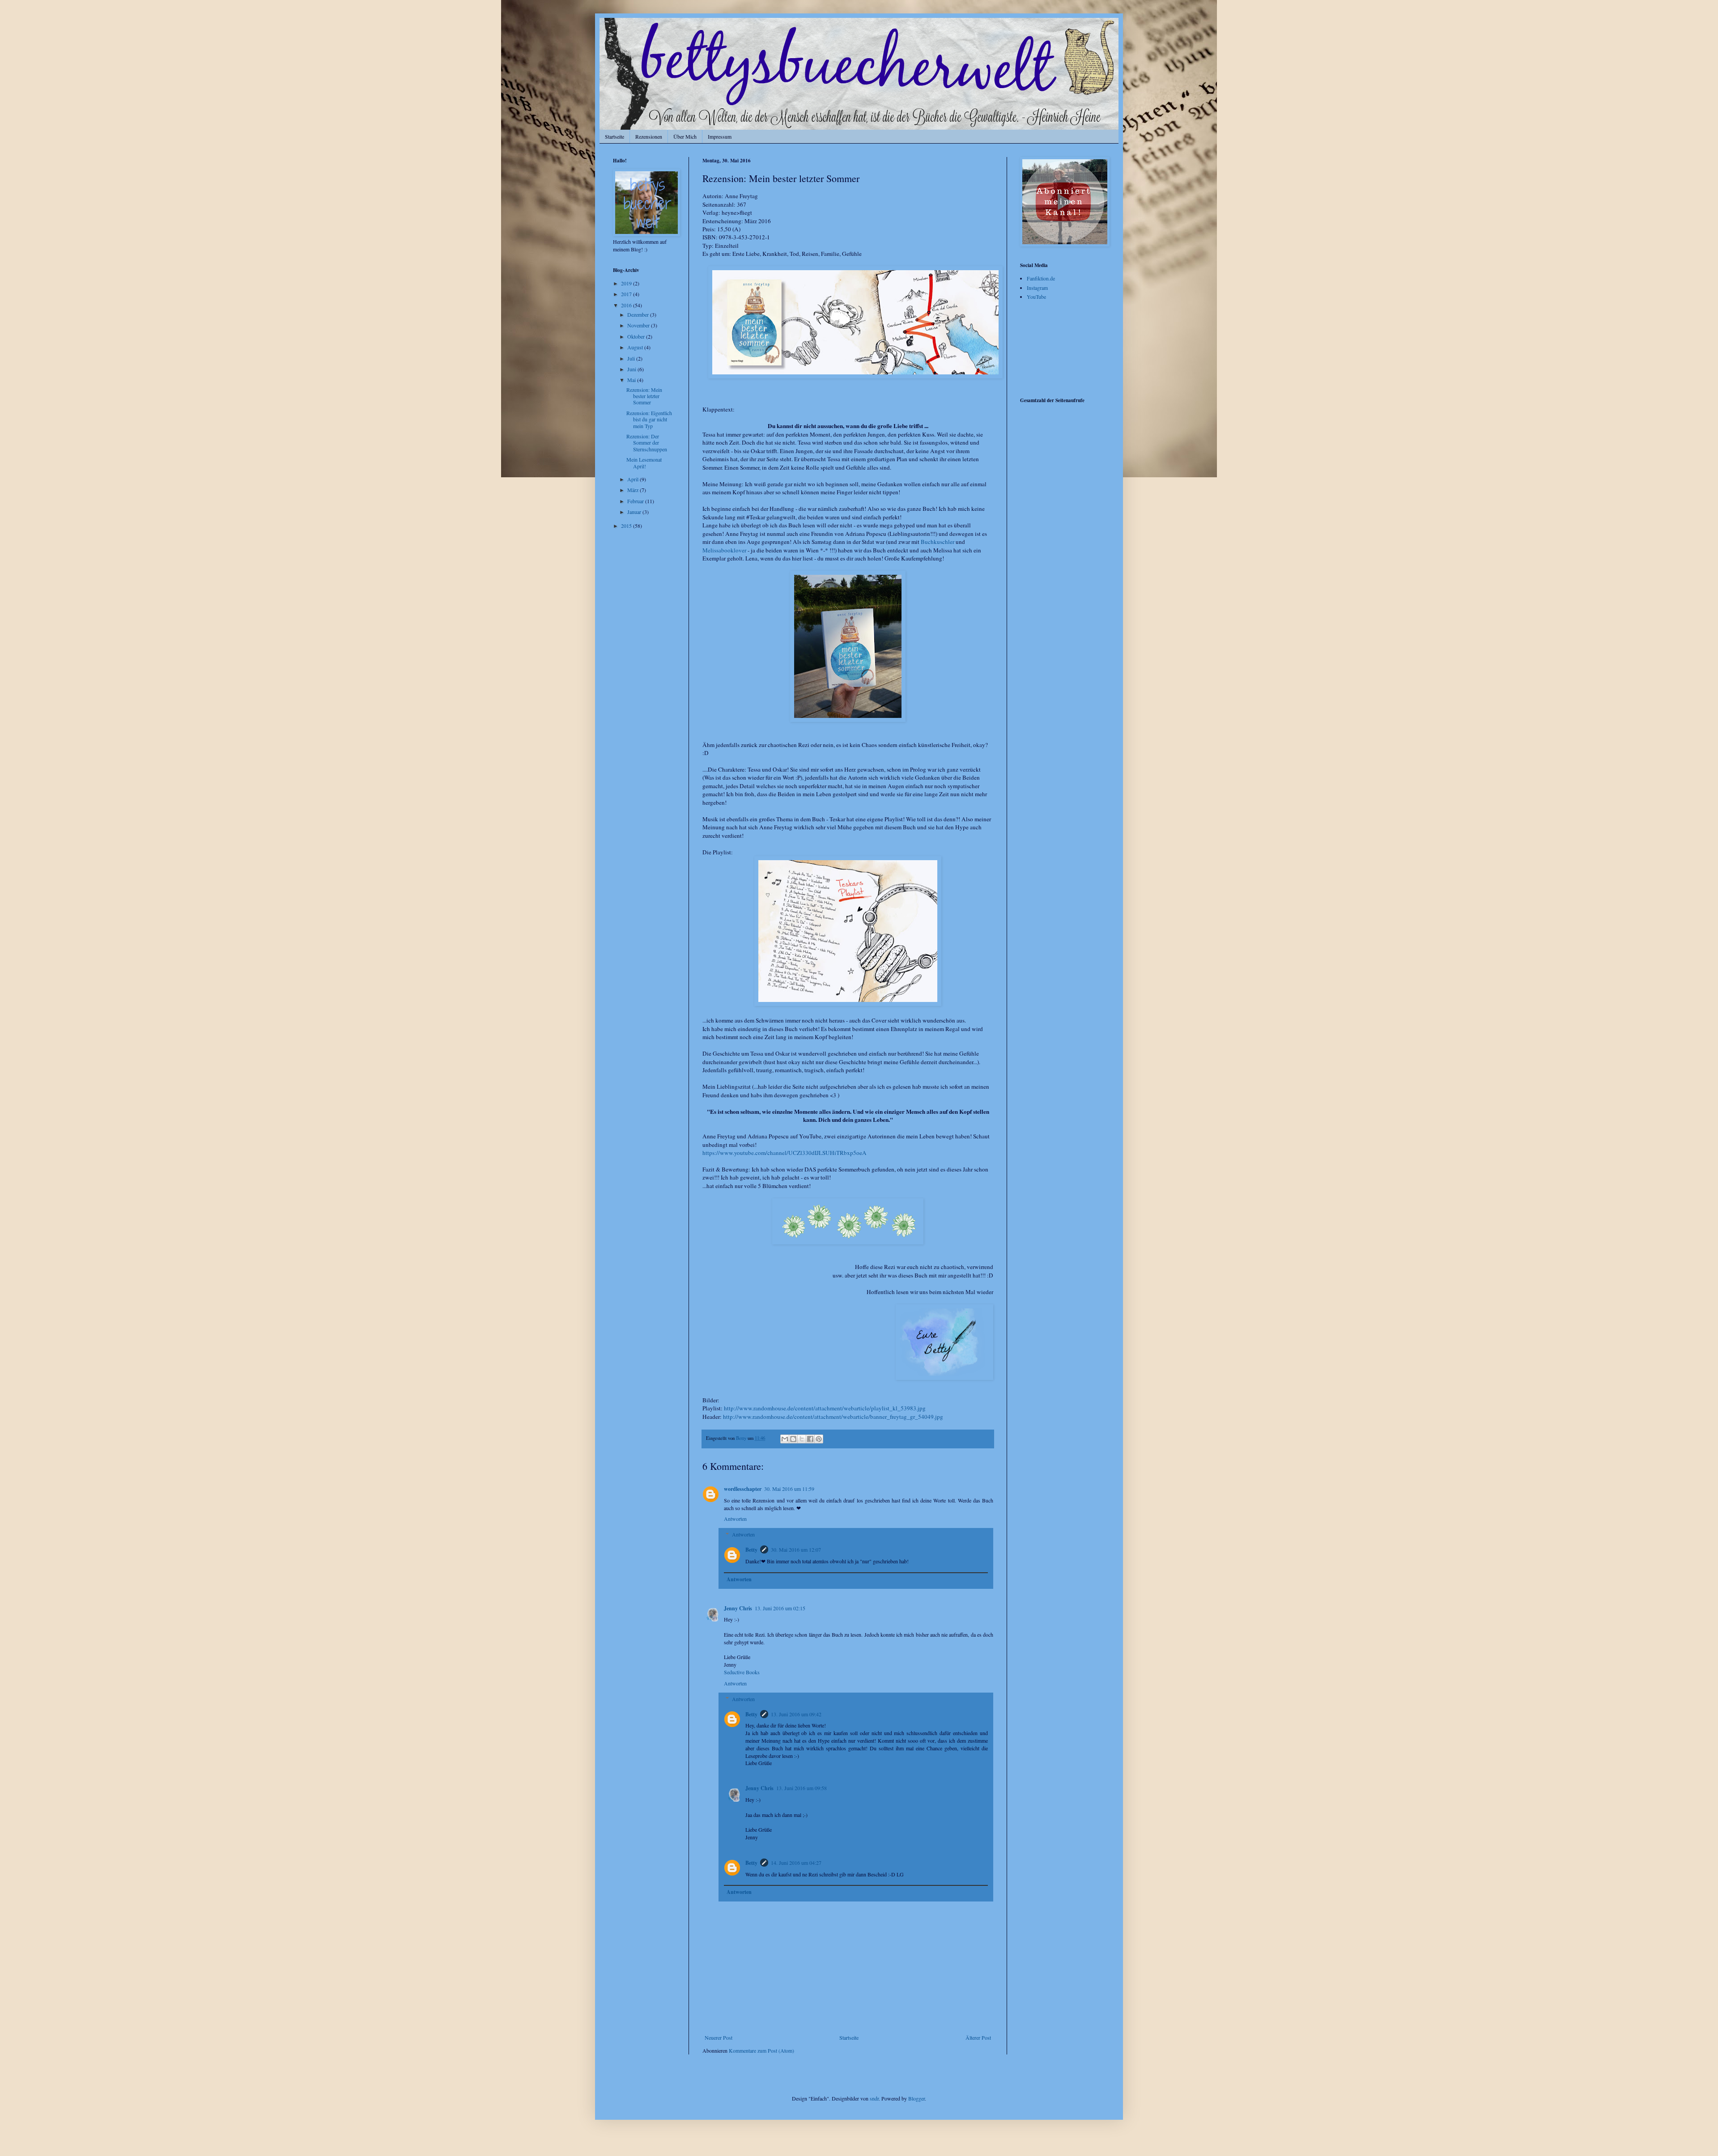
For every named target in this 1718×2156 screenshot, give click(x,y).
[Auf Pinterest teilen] (819, 1439)
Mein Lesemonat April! (644, 463)
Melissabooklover (724, 550)
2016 (627, 305)
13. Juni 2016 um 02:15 (780, 1608)
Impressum (720, 136)
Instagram (1037, 288)
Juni (632, 369)
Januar (635, 512)
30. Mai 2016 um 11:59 (789, 1489)
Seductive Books (742, 1672)
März (634, 490)
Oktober (637, 336)
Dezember (639, 314)
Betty (751, 1550)
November (639, 325)
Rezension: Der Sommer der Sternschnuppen (647, 443)
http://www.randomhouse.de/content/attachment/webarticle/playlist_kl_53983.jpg (825, 1408)
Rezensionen (649, 136)
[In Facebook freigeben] (810, 1439)
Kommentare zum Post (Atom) (761, 2050)
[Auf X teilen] (802, 1439)
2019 (627, 283)
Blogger (916, 2098)
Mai (632, 380)
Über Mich (685, 136)
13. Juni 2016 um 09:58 (802, 1788)
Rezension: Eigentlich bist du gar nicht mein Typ (649, 419)
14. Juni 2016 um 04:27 (796, 1863)
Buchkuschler (938, 542)
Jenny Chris (738, 1608)
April (634, 479)
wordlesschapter (743, 1489)
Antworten (735, 1519)
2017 (627, 294)
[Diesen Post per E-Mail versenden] (785, 1439)
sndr (874, 2098)
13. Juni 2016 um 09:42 (796, 1714)
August (636, 347)
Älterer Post (978, 2037)
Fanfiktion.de (1041, 278)
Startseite (614, 136)
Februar (636, 501)
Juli (632, 358)
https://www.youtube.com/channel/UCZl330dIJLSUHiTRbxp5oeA (785, 1153)
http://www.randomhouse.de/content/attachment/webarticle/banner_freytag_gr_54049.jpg (833, 1417)
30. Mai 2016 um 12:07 (796, 1549)
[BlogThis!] (793, 1439)
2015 (627, 526)
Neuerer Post (719, 2037)
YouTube (1036, 297)
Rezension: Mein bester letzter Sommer (644, 396)
